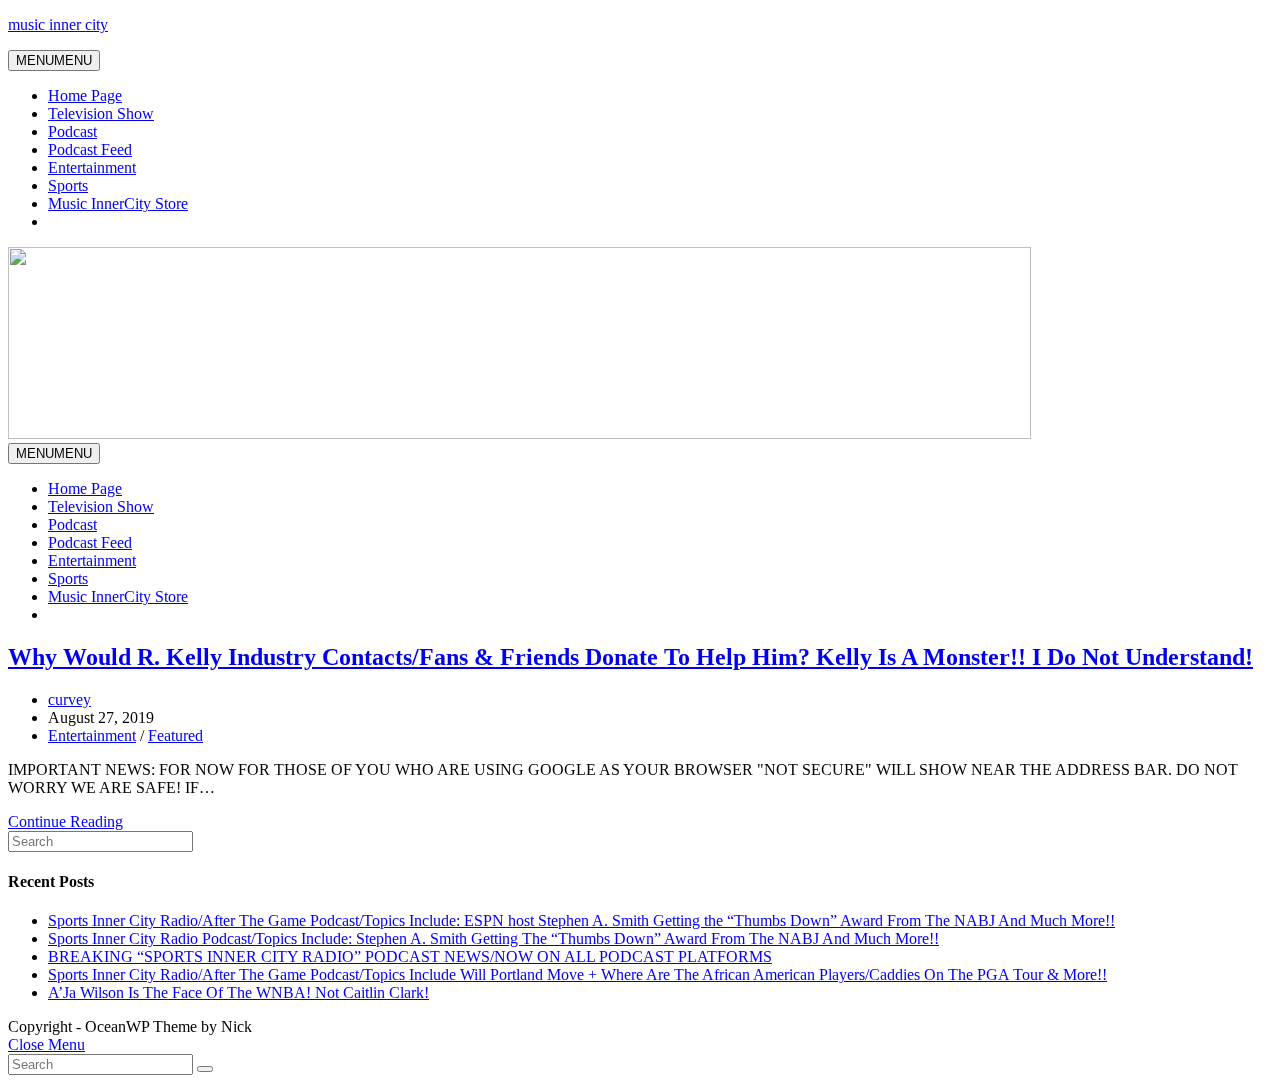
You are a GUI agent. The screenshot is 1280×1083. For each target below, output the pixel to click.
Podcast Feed (90, 149)
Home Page (85, 95)
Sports (68, 185)
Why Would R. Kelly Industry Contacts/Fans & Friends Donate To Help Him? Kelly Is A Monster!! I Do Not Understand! (630, 657)
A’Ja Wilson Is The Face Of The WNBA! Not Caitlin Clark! (238, 992)
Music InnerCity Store (118, 203)
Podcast (72, 131)
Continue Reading (65, 821)
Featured (175, 735)
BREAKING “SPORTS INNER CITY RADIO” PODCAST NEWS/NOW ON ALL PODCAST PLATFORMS (410, 956)
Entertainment (92, 167)
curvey (69, 699)
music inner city (58, 24)
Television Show (101, 113)
